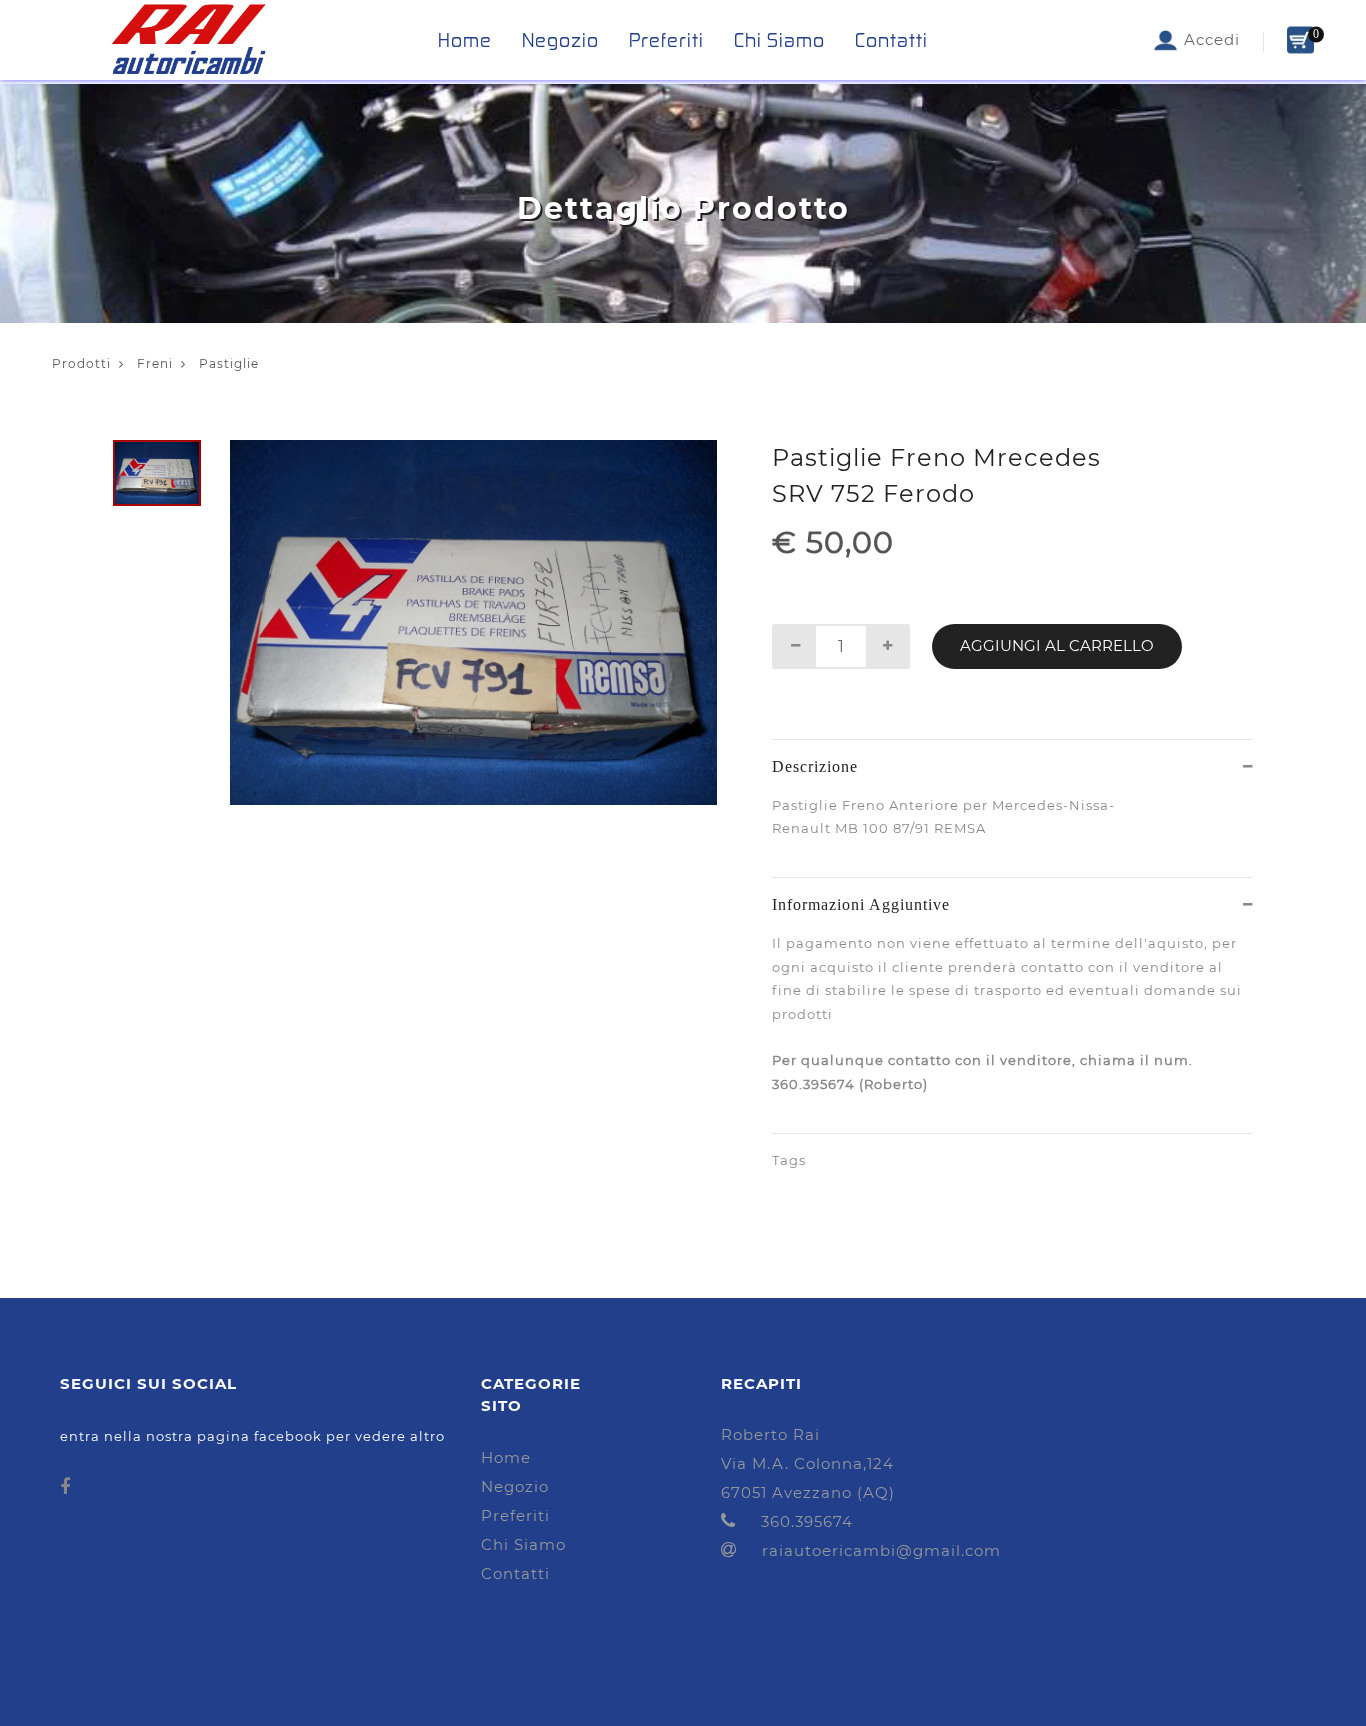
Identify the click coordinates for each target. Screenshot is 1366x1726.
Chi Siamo (779, 40)
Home (465, 40)
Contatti (891, 40)
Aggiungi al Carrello (1057, 645)
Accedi (1209, 39)
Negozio (560, 40)
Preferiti (666, 40)
